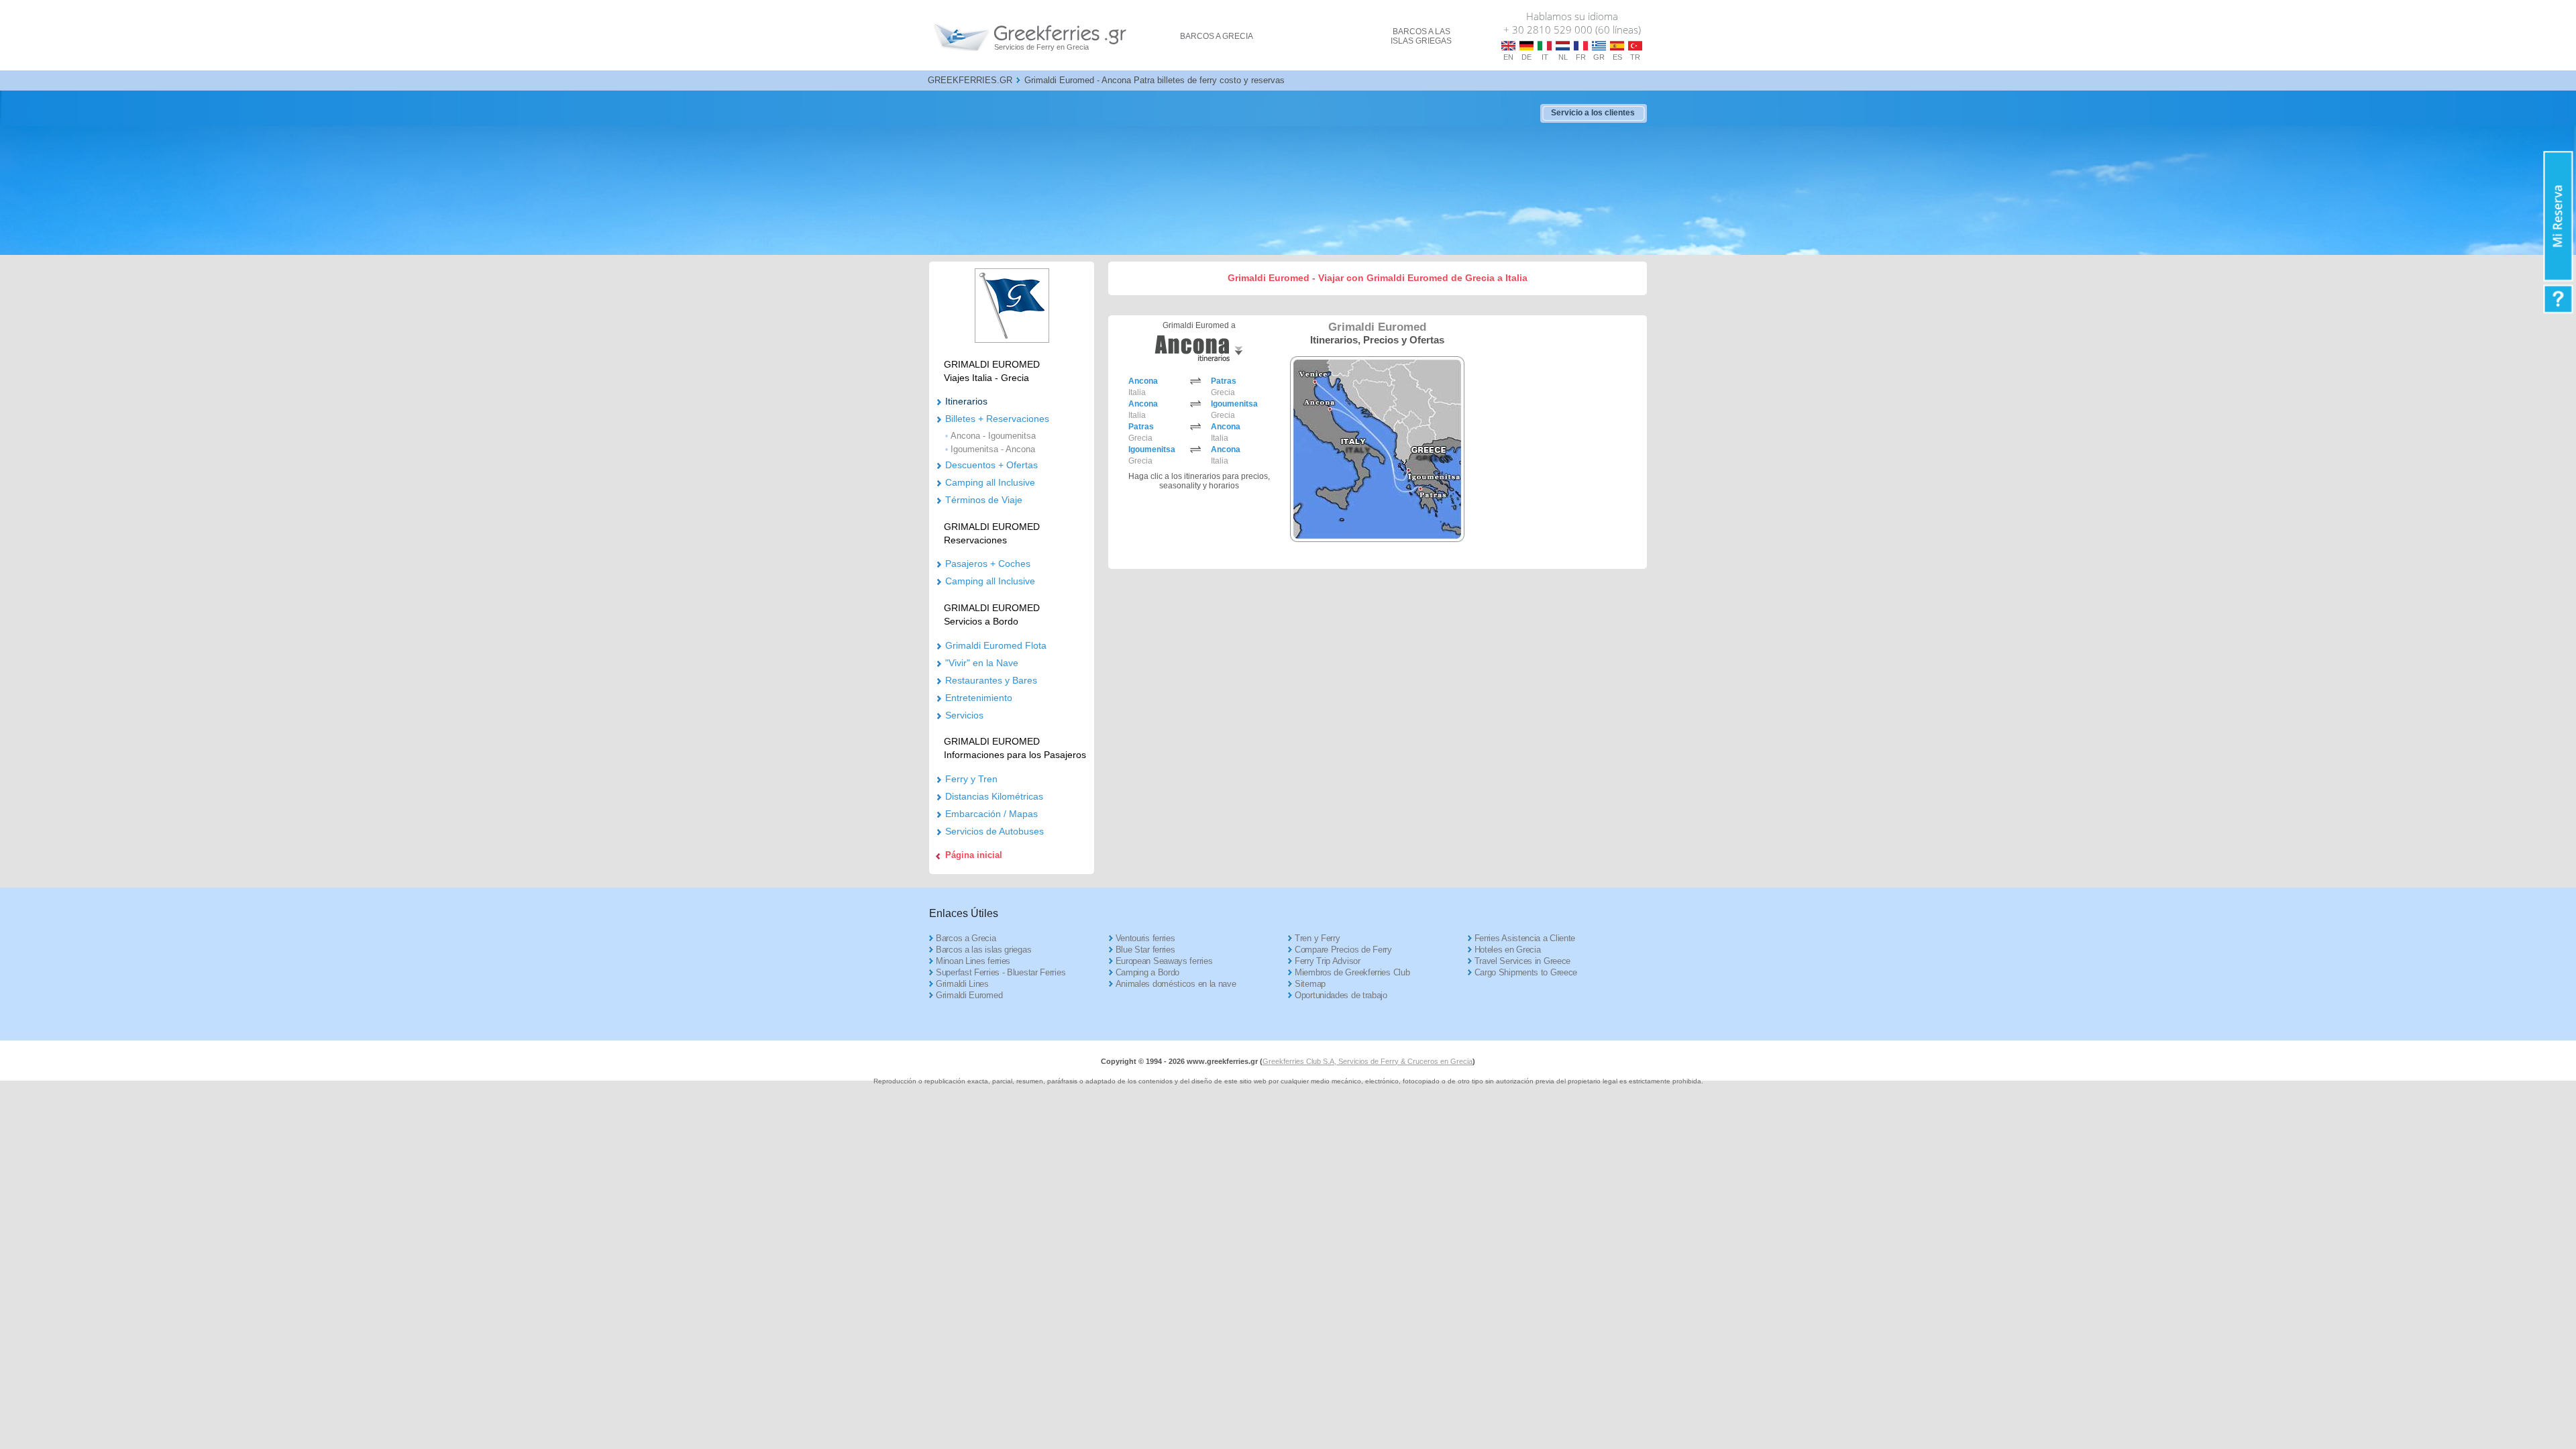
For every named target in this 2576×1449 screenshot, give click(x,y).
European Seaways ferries (1164, 961)
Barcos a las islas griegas (983, 950)
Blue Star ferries (1145, 950)
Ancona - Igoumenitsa (993, 436)
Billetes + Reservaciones (997, 419)
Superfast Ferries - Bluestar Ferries (1001, 972)
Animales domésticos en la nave (1176, 984)
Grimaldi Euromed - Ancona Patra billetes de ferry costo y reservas (1155, 80)
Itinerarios (966, 401)
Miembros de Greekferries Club (1352, 972)
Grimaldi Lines (962, 984)
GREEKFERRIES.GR (970, 80)
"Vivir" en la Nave (982, 663)
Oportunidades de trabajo (1341, 995)
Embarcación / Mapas (991, 814)
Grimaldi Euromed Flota (996, 645)
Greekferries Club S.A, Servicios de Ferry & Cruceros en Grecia (1367, 1061)
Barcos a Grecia (966, 938)
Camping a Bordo (1148, 972)
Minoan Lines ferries (973, 961)
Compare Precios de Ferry (1343, 950)
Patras (1224, 381)
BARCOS (1217, 36)
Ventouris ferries (1145, 938)
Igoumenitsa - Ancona (993, 449)
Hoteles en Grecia (1508, 950)
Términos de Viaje (984, 500)
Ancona (1143, 381)
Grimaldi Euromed (969, 995)
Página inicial (974, 855)
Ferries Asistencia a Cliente (1525, 938)
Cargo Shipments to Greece (1526, 972)
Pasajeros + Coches (988, 563)
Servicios (964, 715)
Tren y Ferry (1317, 938)
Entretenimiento (979, 698)
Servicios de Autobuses (995, 831)
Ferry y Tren (971, 779)
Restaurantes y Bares (991, 680)
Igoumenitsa (1234, 404)
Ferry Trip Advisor (1328, 961)
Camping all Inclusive (990, 482)
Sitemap (1310, 984)
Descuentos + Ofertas (991, 465)
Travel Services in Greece (1523, 961)
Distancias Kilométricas (994, 796)
